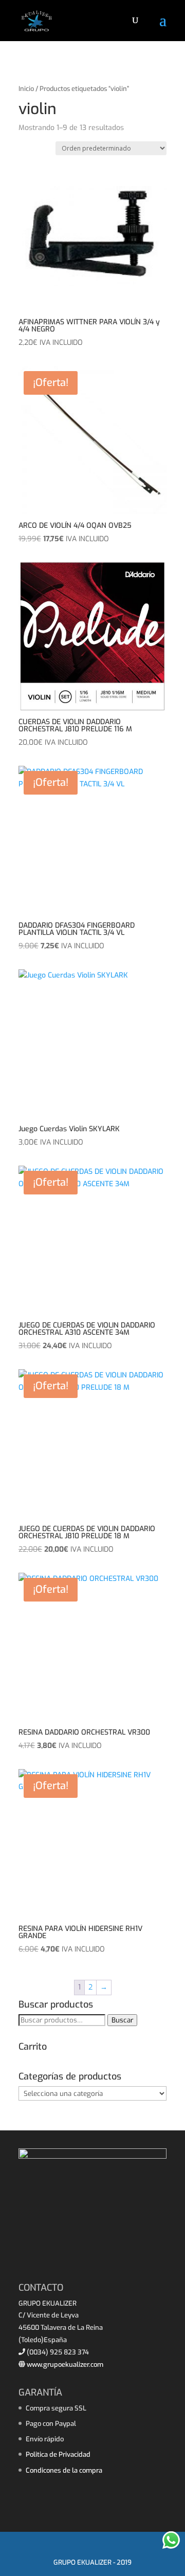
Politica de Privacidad (58, 2454)
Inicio (26, 89)
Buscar (122, 2020)
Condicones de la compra (64, 2470)
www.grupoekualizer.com (64, 2365)
